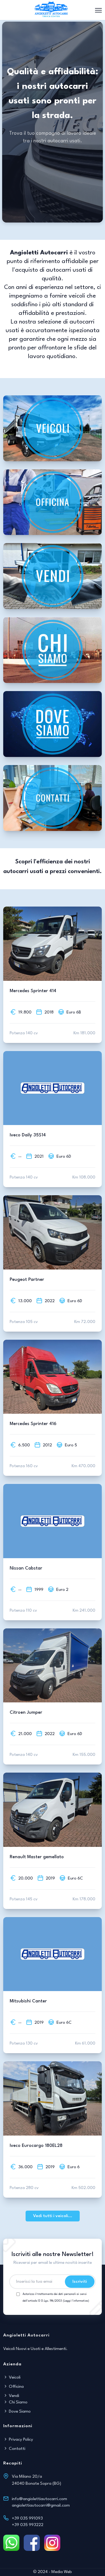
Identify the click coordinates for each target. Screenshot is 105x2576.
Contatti (17, 2449)
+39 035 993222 (28, 2525)
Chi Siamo (18, 2402)
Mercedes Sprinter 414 (33, 991)
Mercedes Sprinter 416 (33, 1424)
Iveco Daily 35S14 (28, 1135)
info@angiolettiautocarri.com (39, 2499)
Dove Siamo (19, 2412)
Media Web (62, 2572)
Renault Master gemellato (37, 1857)
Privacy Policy (20, 2440)
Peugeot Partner (27, 1280)
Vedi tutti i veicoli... (53, 2216)
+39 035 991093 (27, 2518)
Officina (16, 2387)
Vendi (13, 2396)
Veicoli (14, 2378)
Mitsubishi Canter (28, 2001)
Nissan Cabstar (26, 1568)
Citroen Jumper (26, 1713)
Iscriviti (80, 2282)
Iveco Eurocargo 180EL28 (36, 2146)
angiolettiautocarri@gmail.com (41, 2506)
